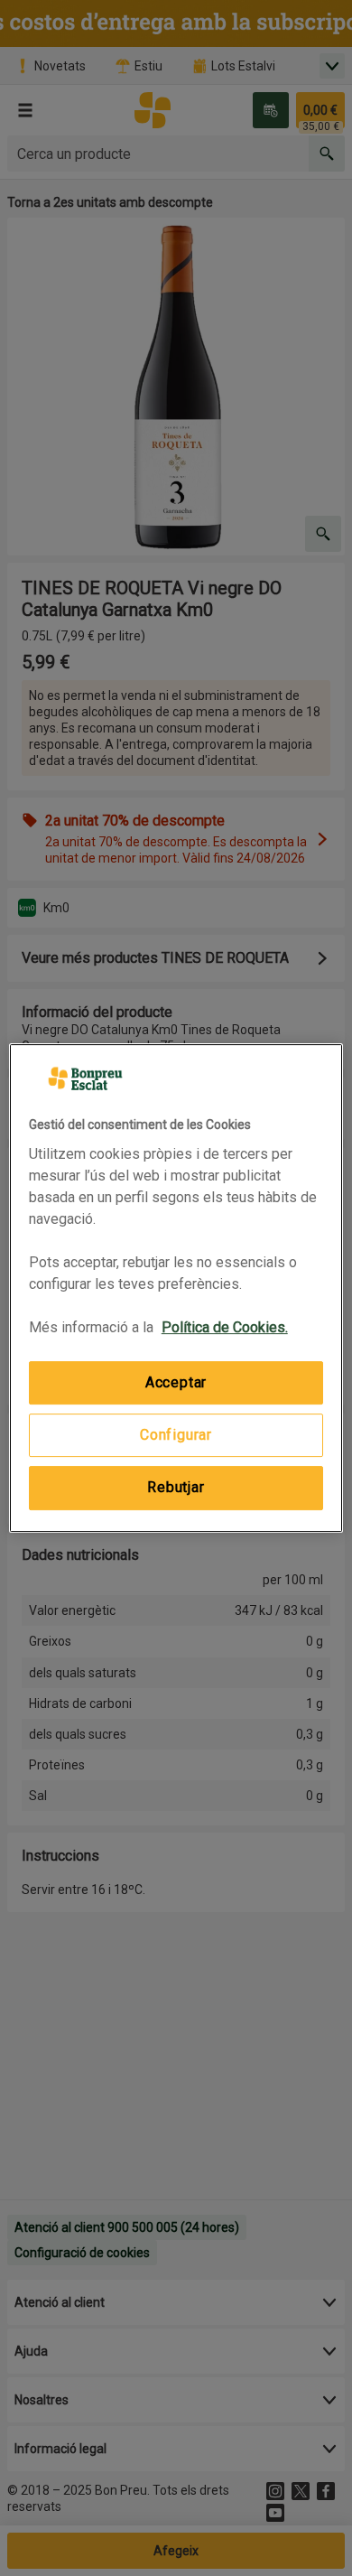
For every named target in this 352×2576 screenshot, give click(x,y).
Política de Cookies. (225, 1327)
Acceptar (176, 1382)
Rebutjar (176, 1487)
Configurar (176, 1435)
